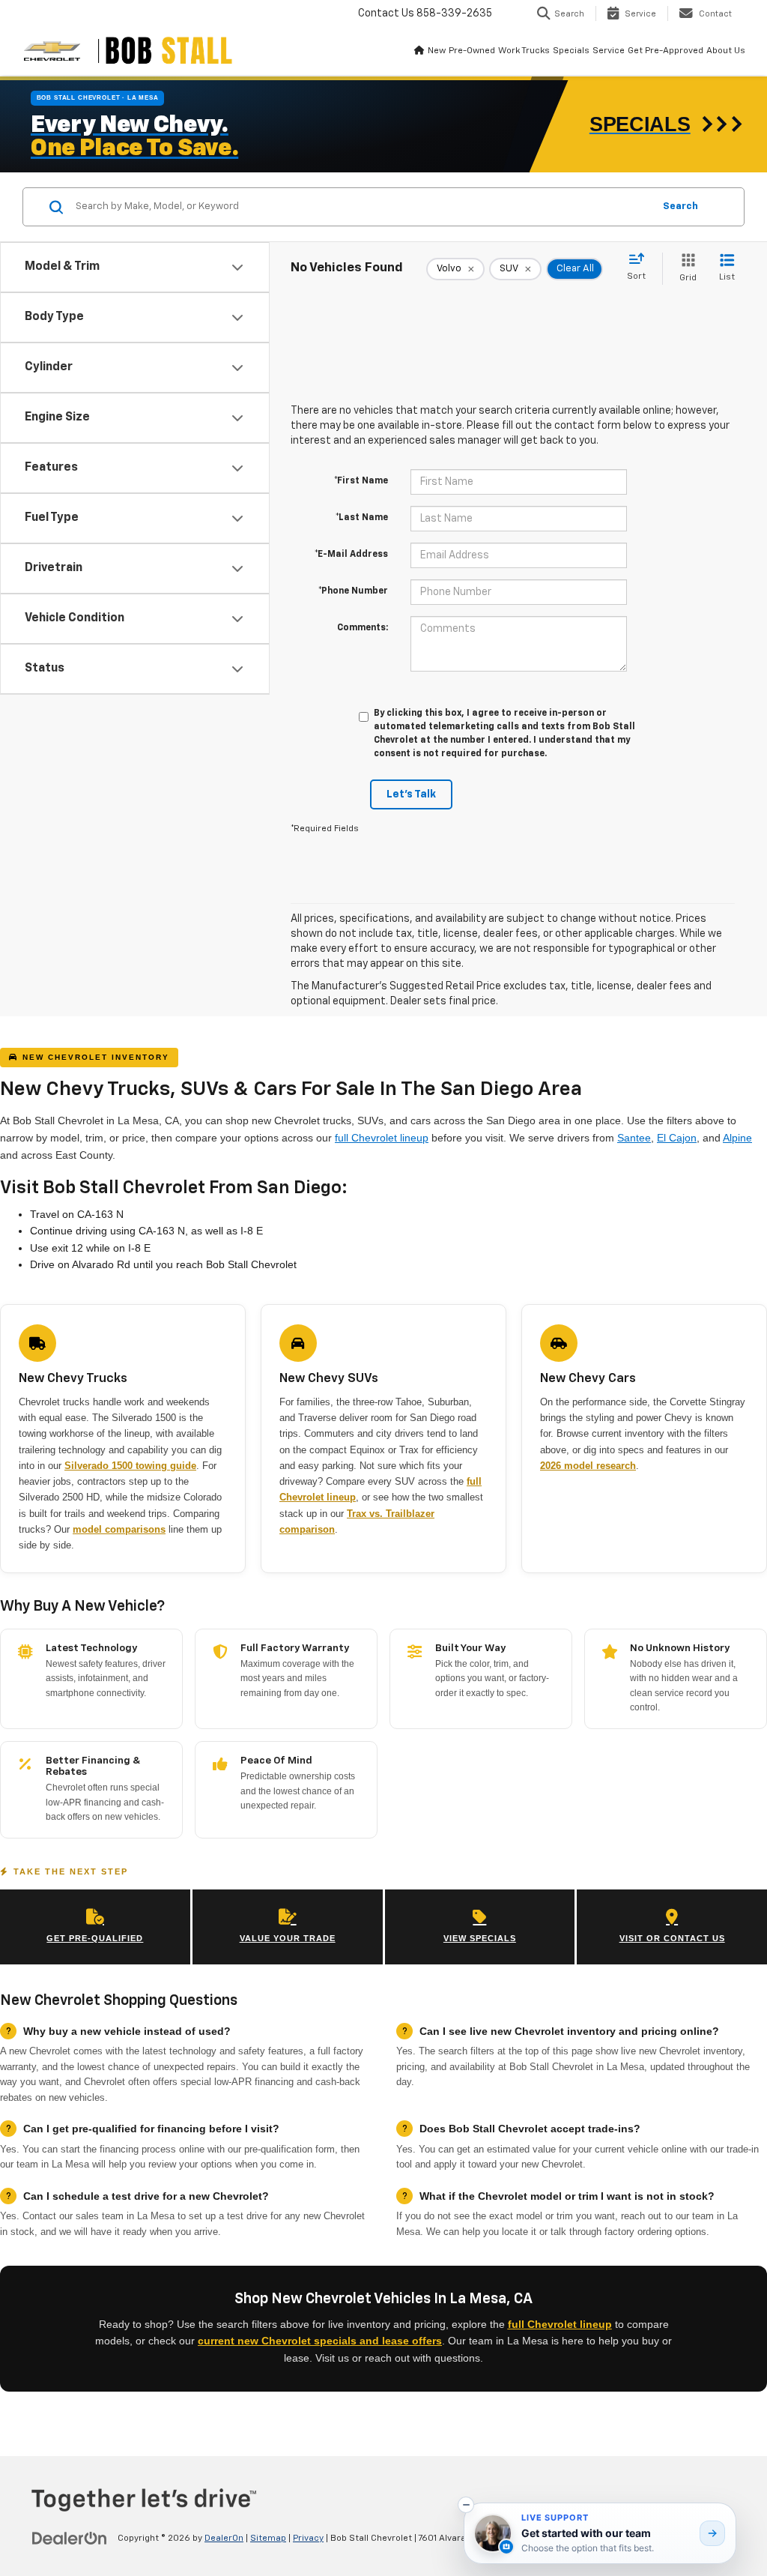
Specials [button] (571, 51)
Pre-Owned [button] (472, 51)
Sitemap (268, 2539)
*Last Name (362, 518)
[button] (466, 2505)
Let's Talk (411, 794)
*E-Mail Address (351, 555)
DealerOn (224, 2539)
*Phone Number (353, 591)
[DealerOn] (70, 2538)
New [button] (437, 51)
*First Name (361, 481)
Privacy (308, 2539)
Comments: (363, 628)
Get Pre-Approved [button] (666, 51)
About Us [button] (726, 51)
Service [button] (609, 51)
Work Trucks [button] (524, 51)
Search (680, 206)
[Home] (419, 51)
